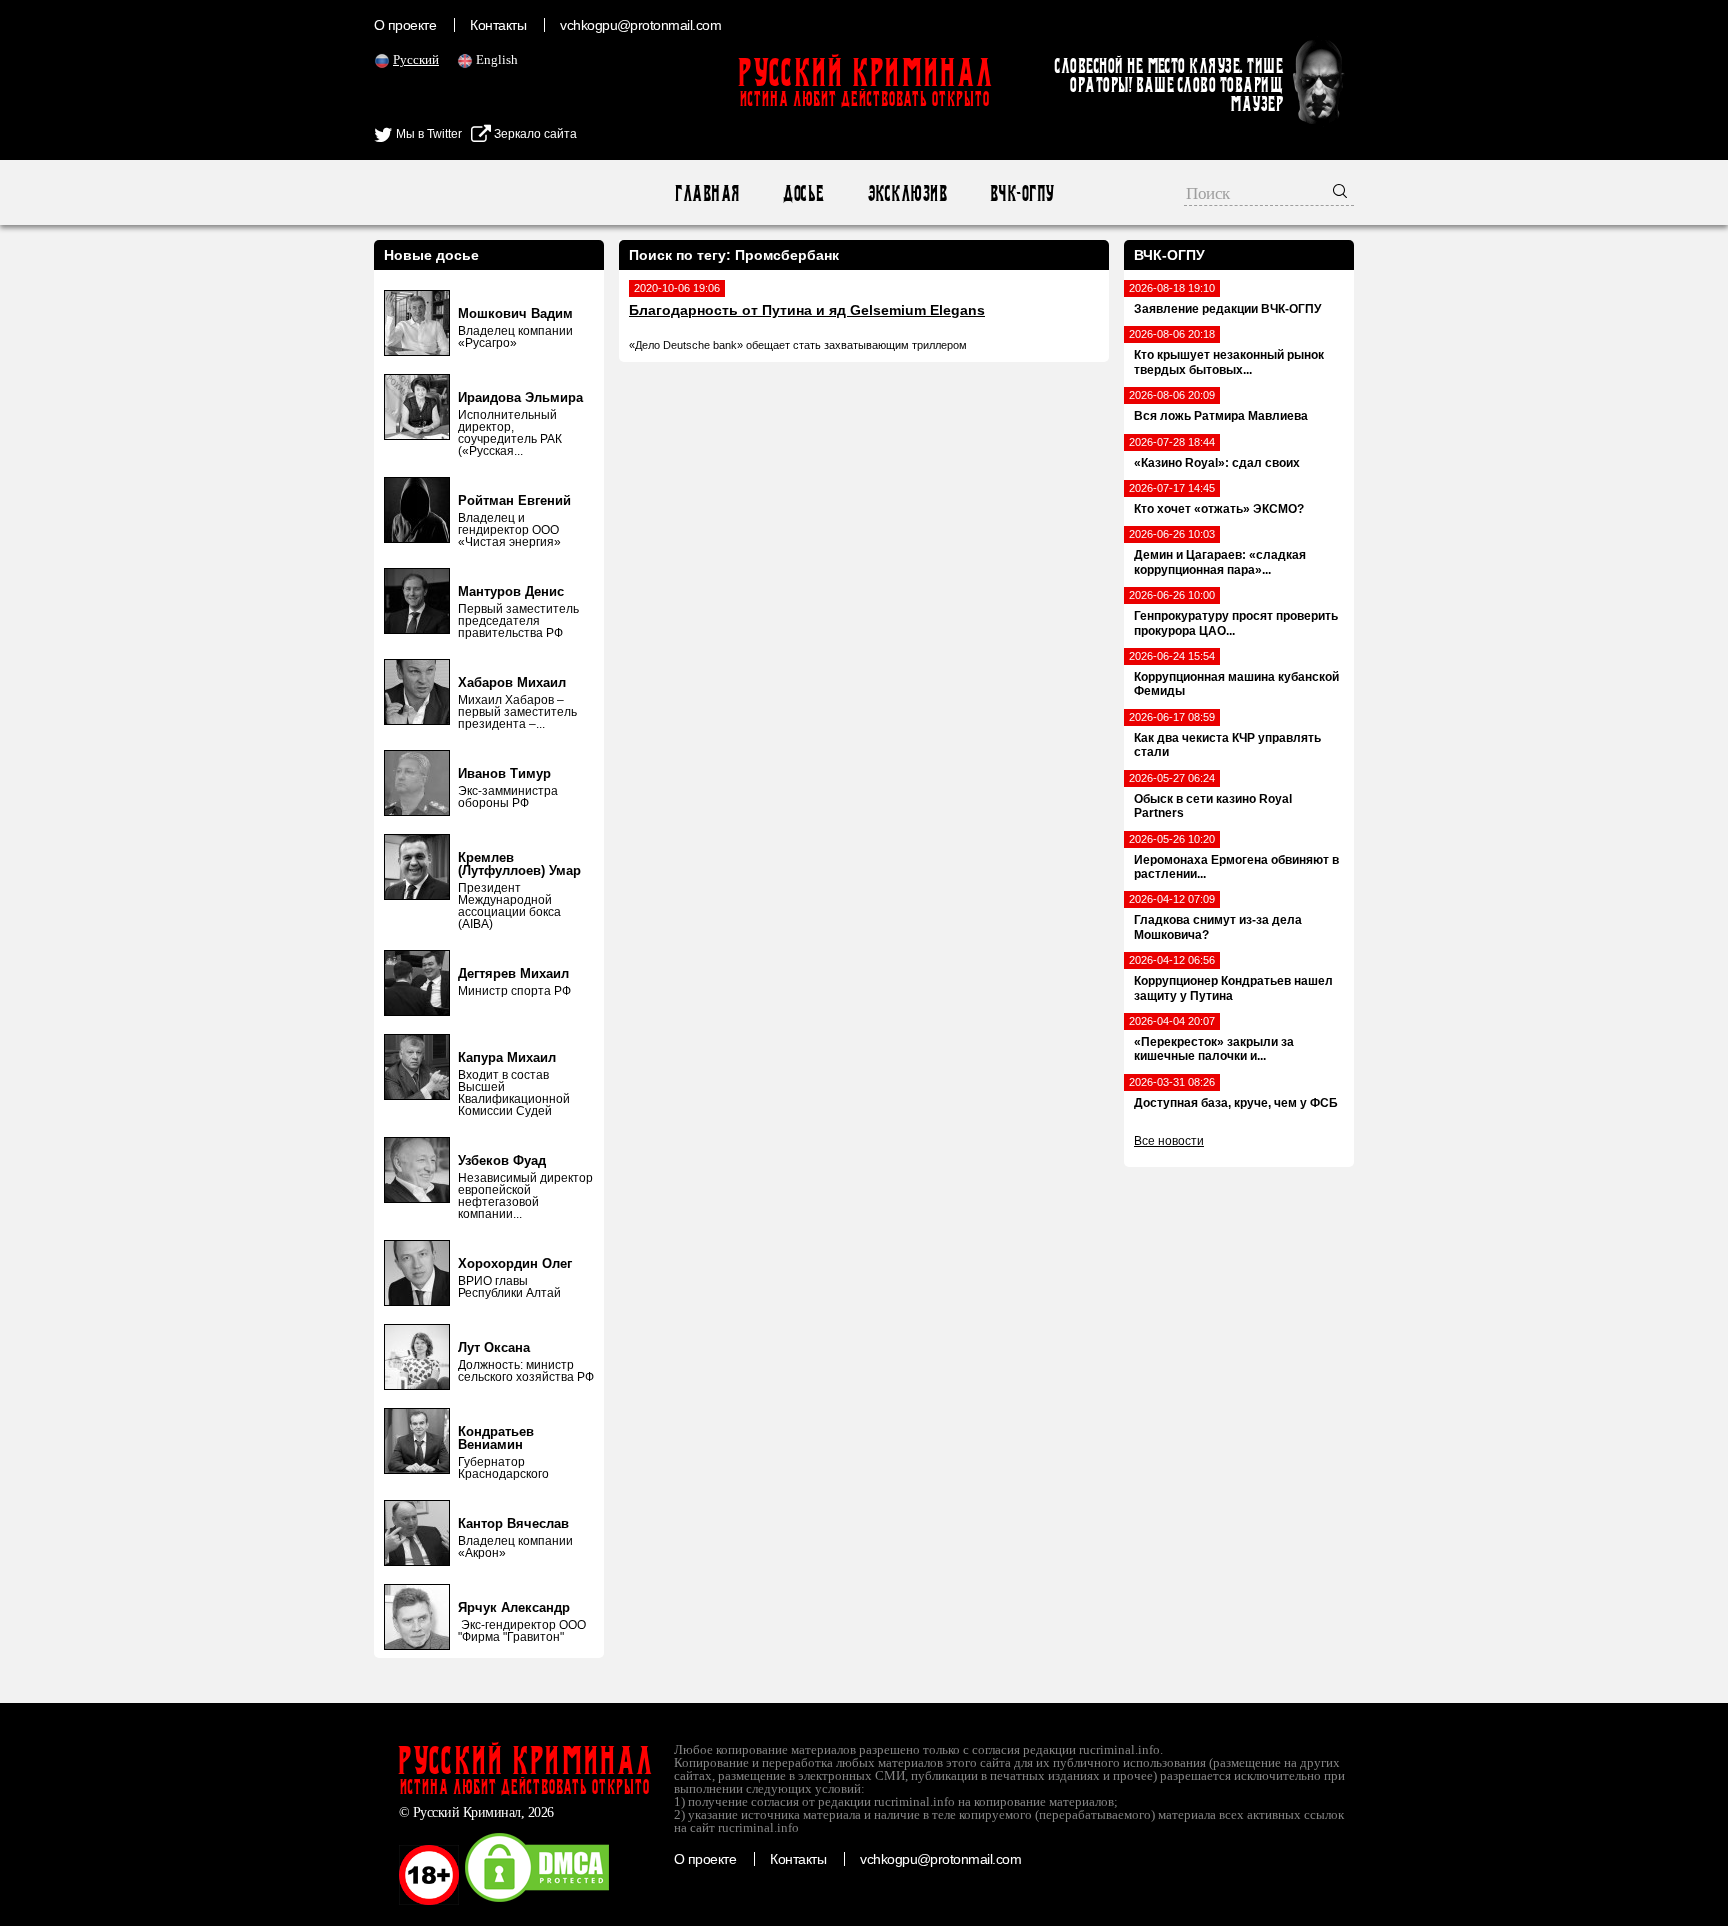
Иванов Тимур (504, 773)
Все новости (1169, 1141)
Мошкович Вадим (515, 313)
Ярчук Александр (514, 1607)
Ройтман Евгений (514, 500)
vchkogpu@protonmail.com (640, 25)
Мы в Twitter (427, 134)
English (497, 59)
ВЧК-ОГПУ (1021, 193)
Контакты (498, 25)
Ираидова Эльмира (520, 397)
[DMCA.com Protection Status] (537, 1901)
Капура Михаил (507, 1057)
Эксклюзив (906, 193)
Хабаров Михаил (512, 682)
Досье (802, 193)
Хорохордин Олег (515, 1263)
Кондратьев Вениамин (496, 1438)
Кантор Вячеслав (513, 1523)
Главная (706, 193)
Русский (416, 59)
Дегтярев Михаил (513, 973)
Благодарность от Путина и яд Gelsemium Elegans (807, 310)
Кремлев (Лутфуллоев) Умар (519, 864)
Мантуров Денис (511, 591)
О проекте (405, 25)
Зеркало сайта (534, 134)
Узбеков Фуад (502, 1160)
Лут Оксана (494, 1347)
